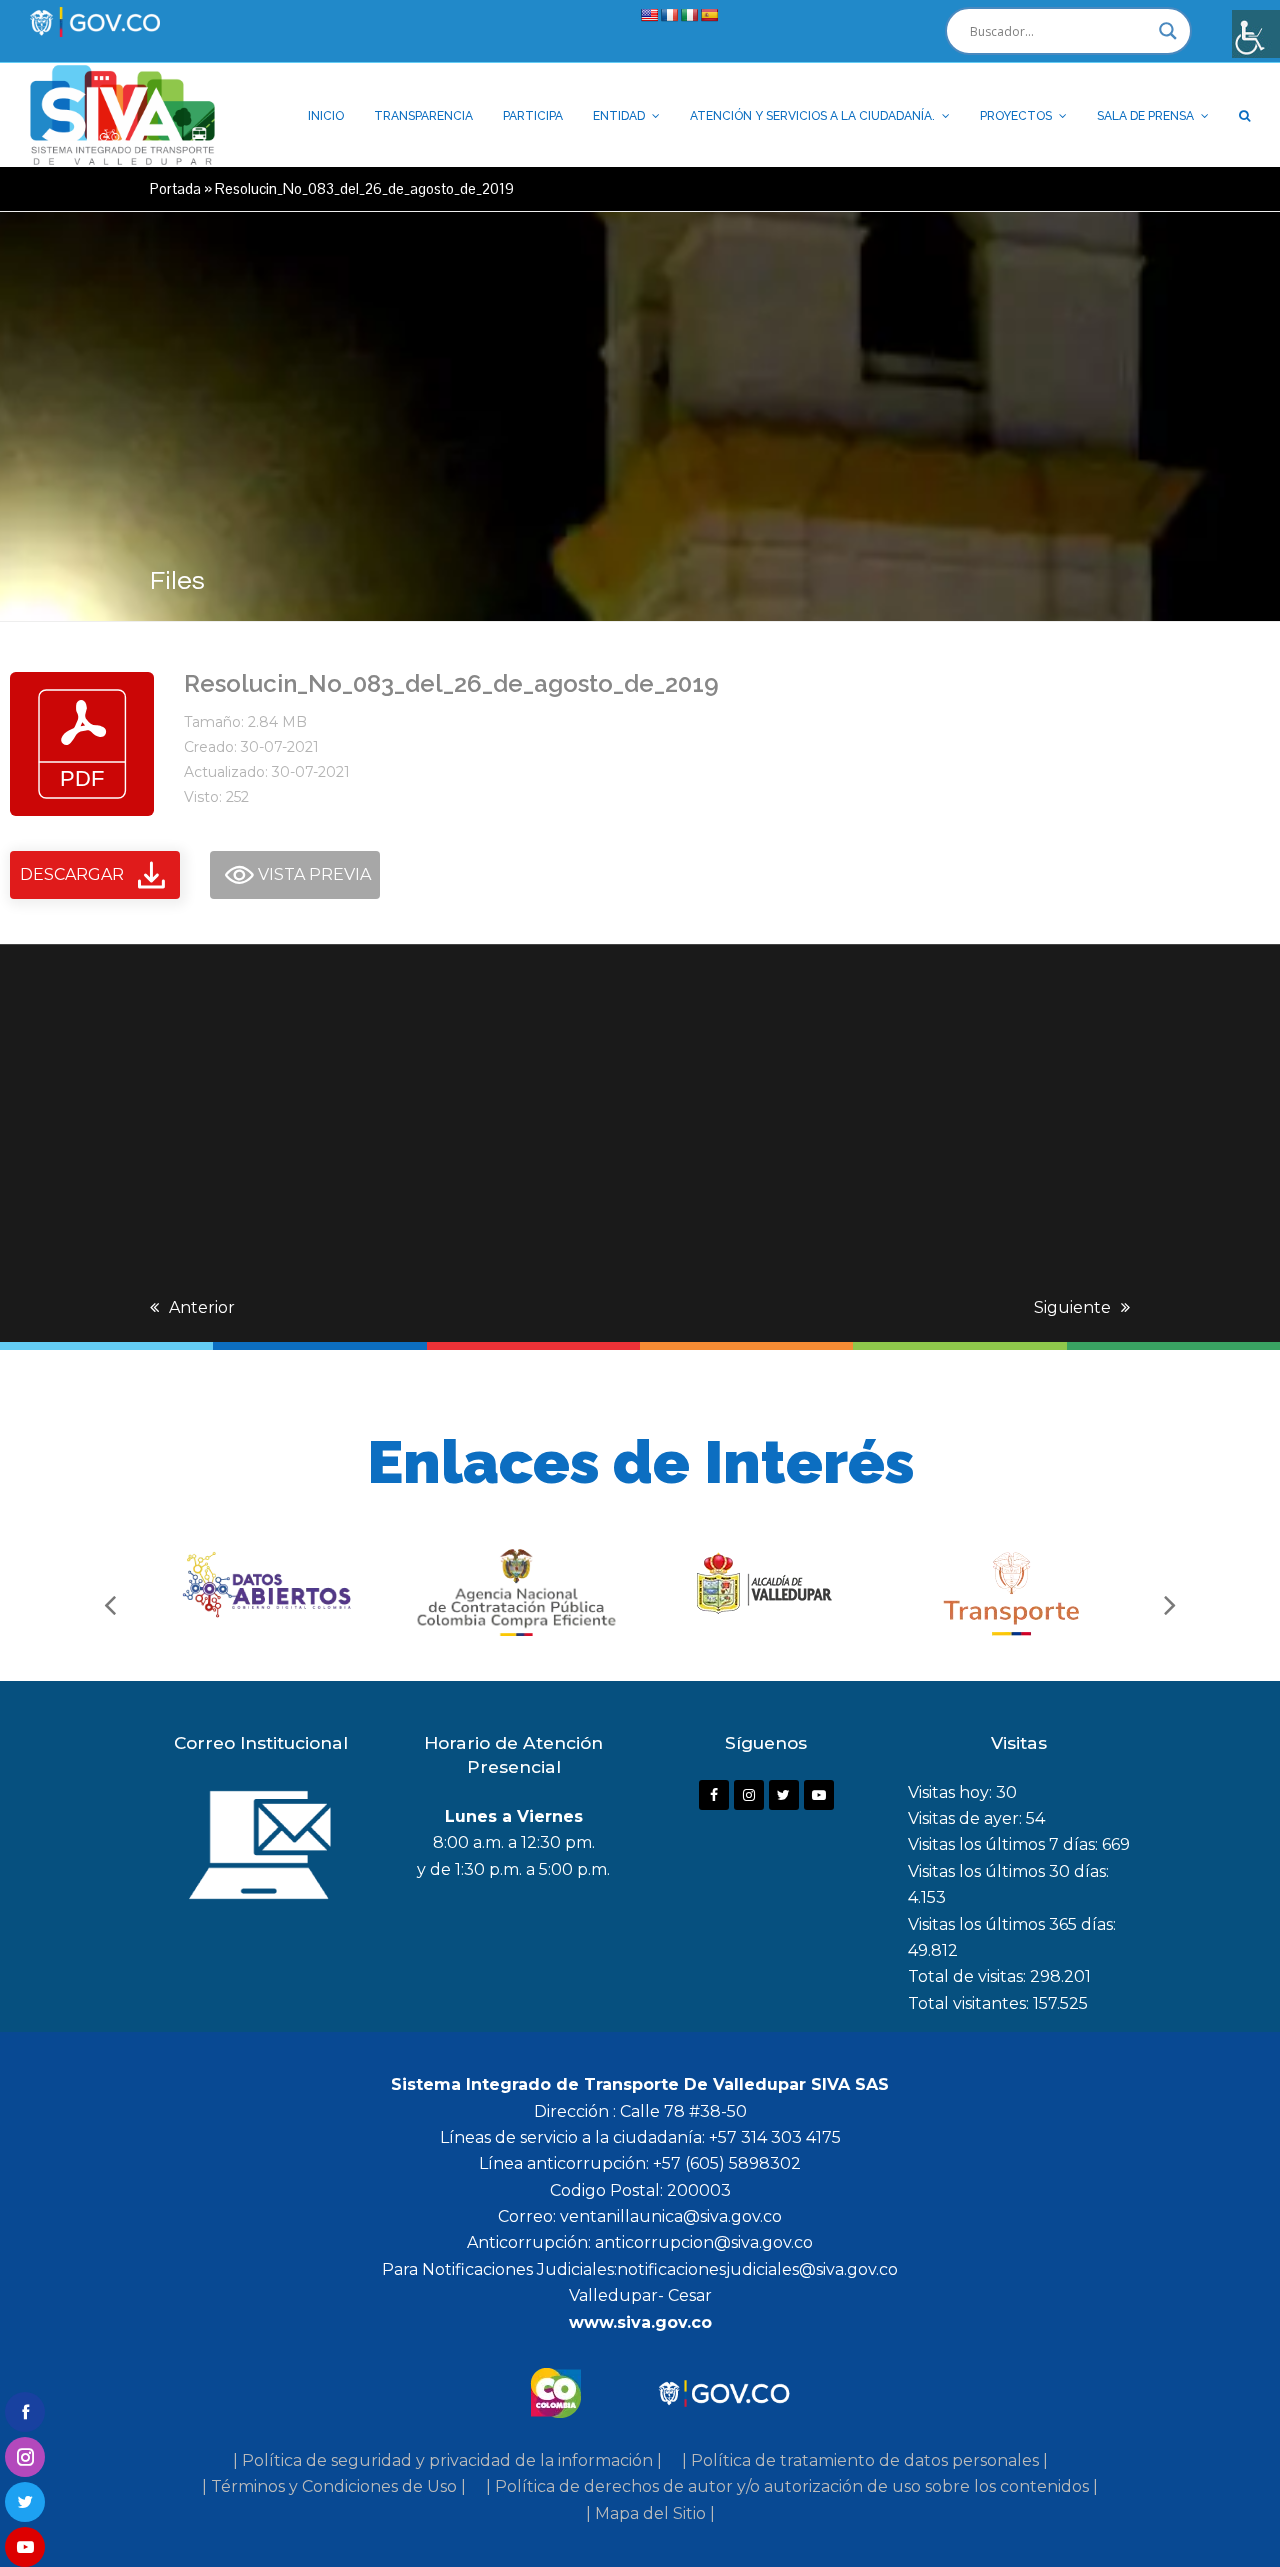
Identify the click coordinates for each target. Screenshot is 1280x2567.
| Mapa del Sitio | (650, 2513)
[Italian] (689, 15)
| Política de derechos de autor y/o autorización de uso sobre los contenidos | (792, 2486)
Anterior (202, 1307)
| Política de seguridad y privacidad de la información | (447, 2460)
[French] (669, 15)
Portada (175, 188)
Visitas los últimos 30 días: (1008, 1871)
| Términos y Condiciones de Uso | (334, 2486)
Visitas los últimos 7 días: (1005, 1844)
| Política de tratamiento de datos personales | (865, 2460)
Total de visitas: (969, 1976)
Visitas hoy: (952, 1792)
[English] (649, 15)
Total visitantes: (970, 2003)
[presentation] (110, 1604)
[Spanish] (709, 15)
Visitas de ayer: (967, 1818)
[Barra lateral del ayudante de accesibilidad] (1256, 34)
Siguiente (1072, 1307)
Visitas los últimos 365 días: (1012, 1924)
